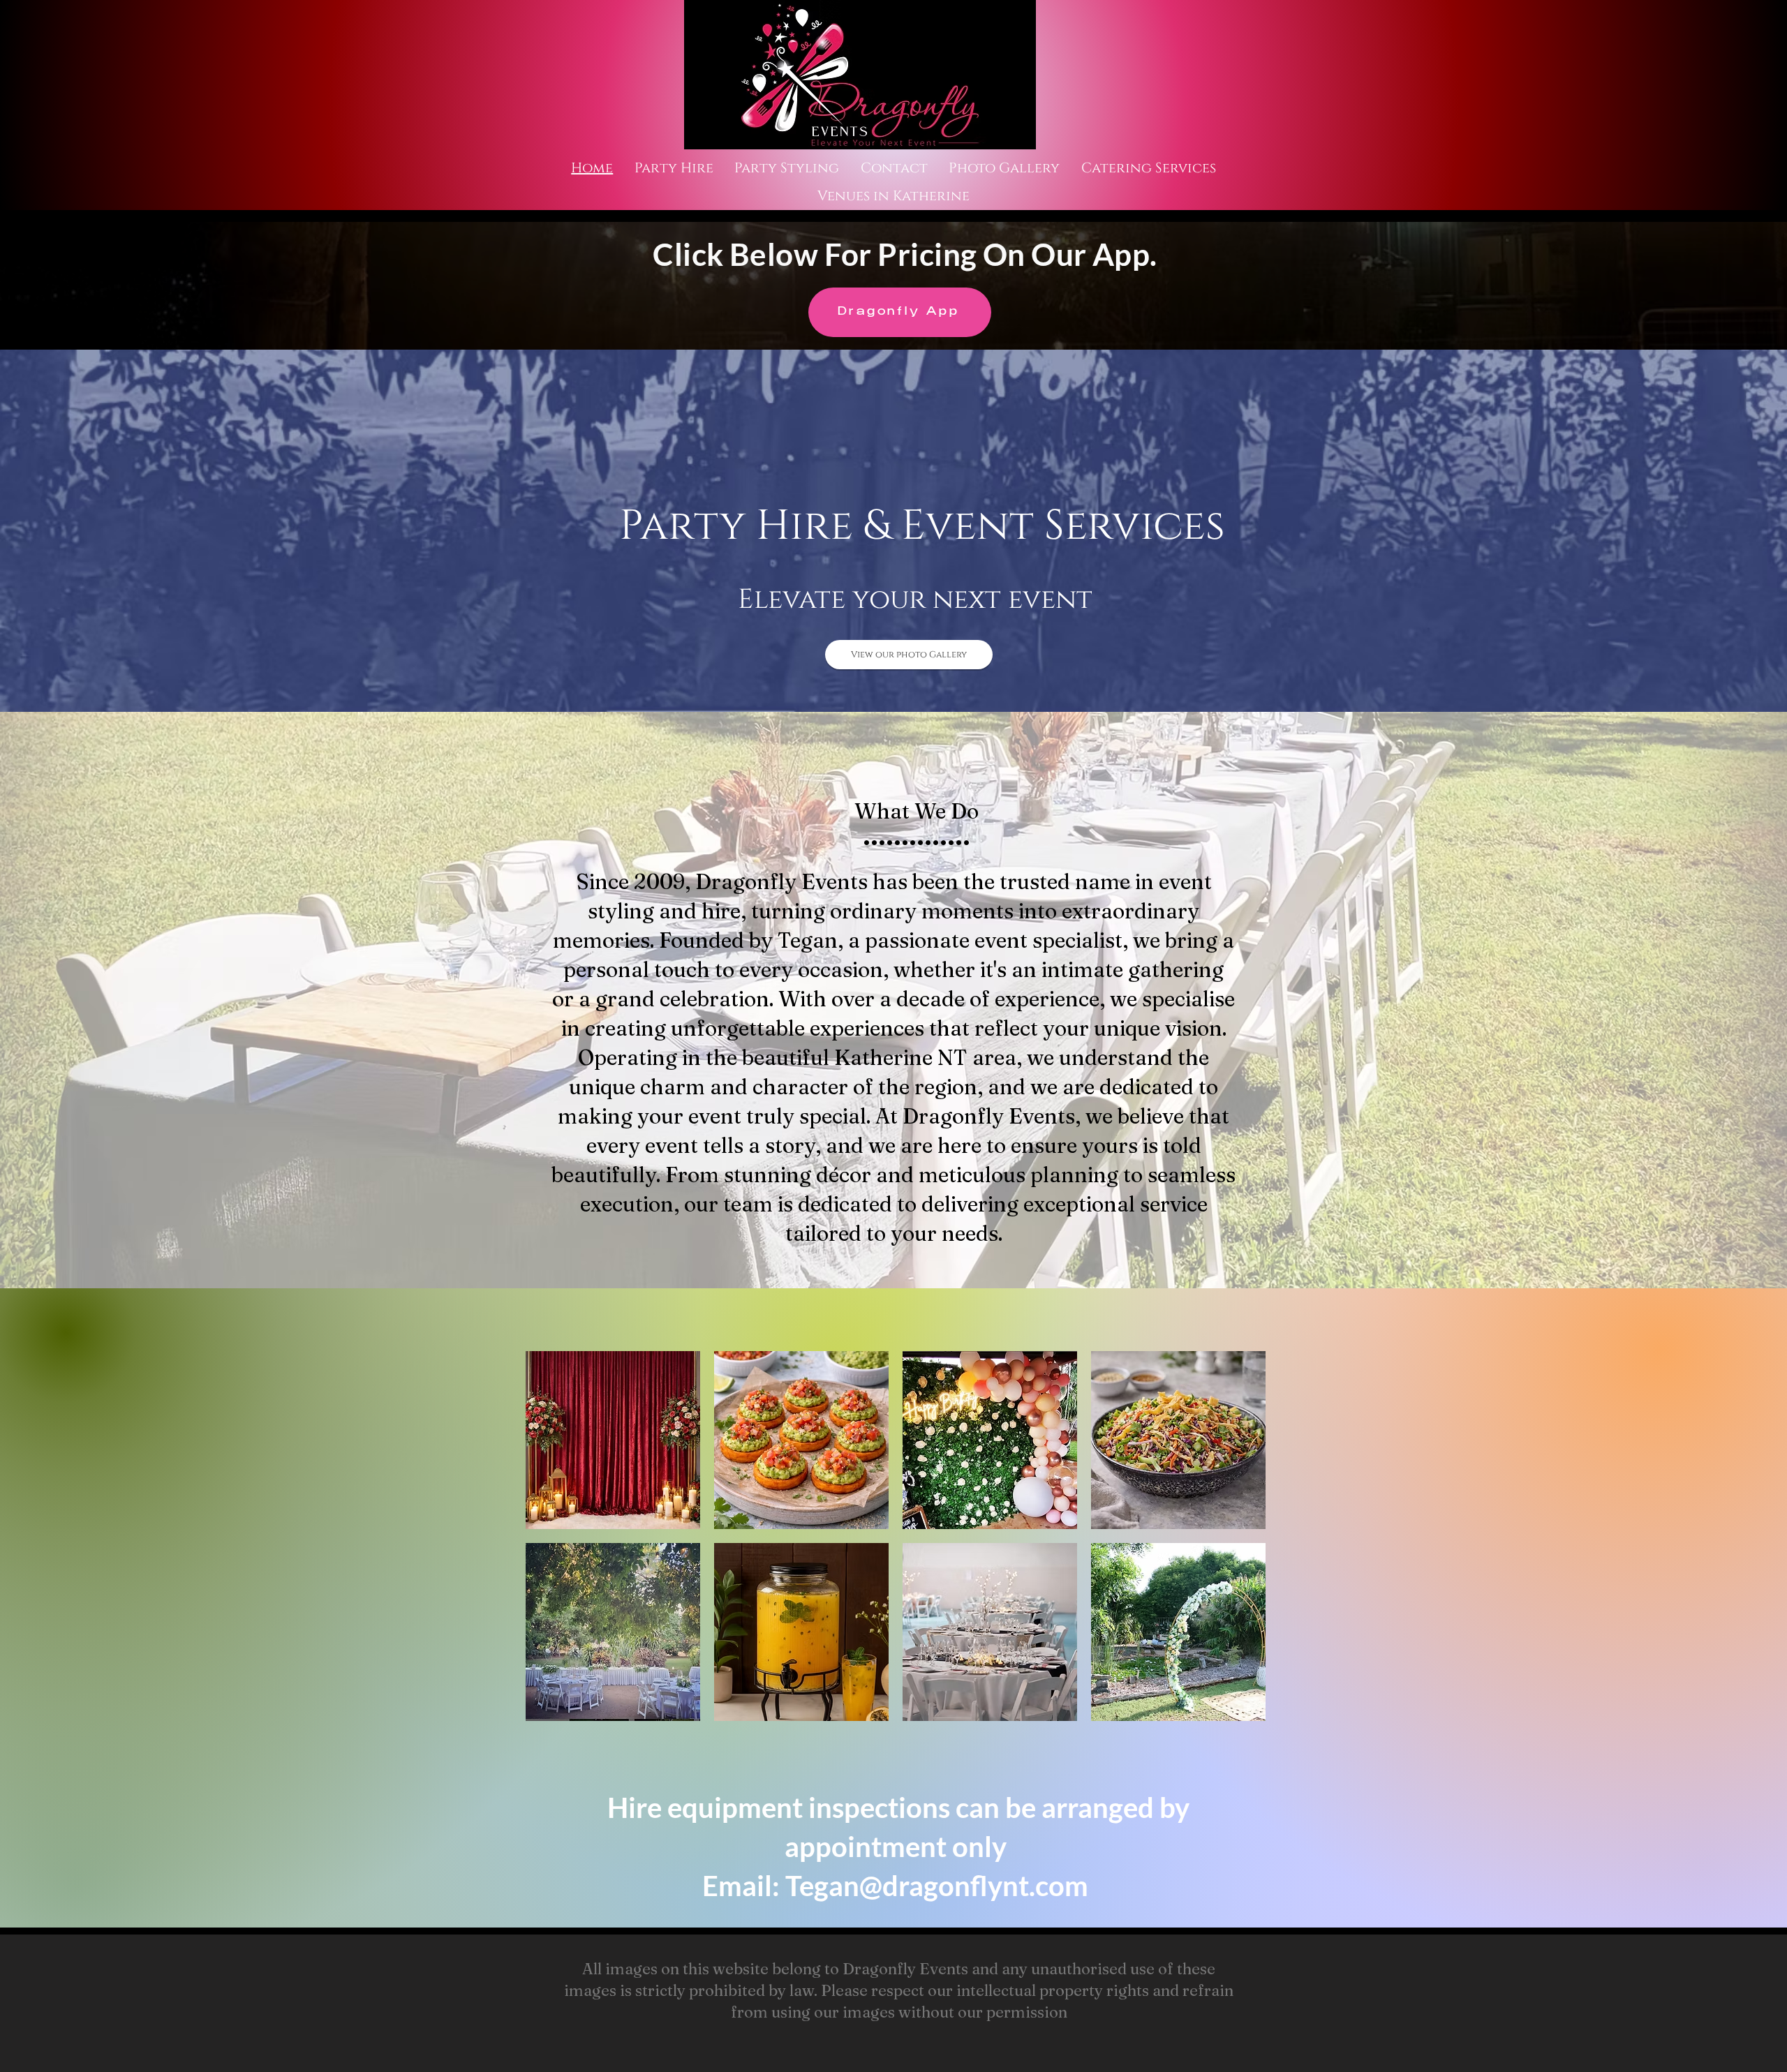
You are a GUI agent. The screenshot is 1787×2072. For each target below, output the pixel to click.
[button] (613, 1440)
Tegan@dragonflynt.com (937, 1886)
